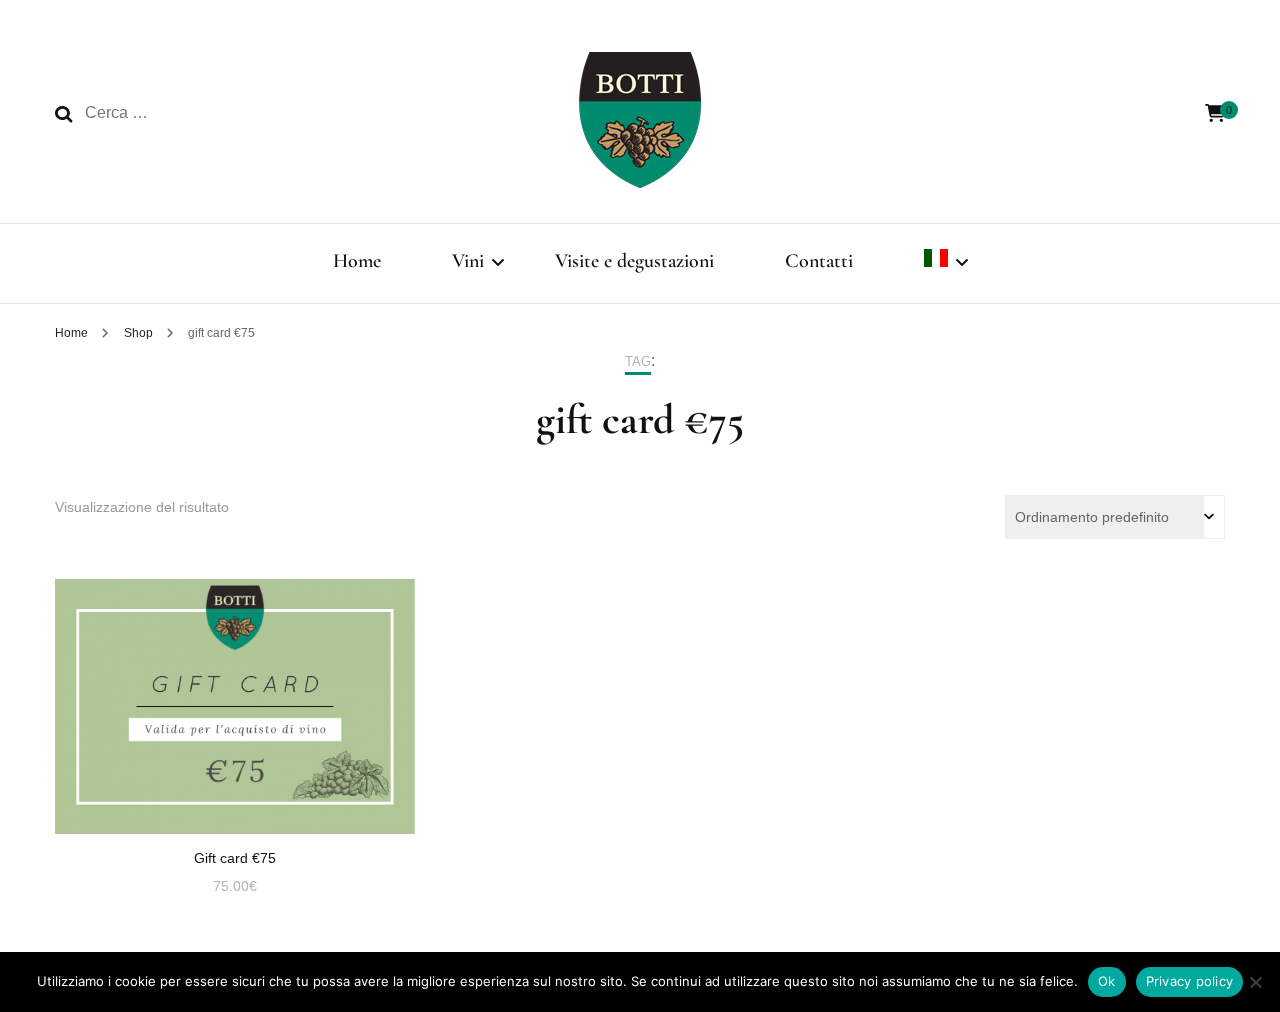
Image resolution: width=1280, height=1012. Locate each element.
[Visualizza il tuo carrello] (1215, 113)
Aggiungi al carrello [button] (234, 688)
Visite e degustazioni (634, 261)
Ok (1107, 981)
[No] (1255, 982)
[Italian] (936, 263)
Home (357, 261)
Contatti (819, 261)
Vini (468, 261)
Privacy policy (1190, 981)
